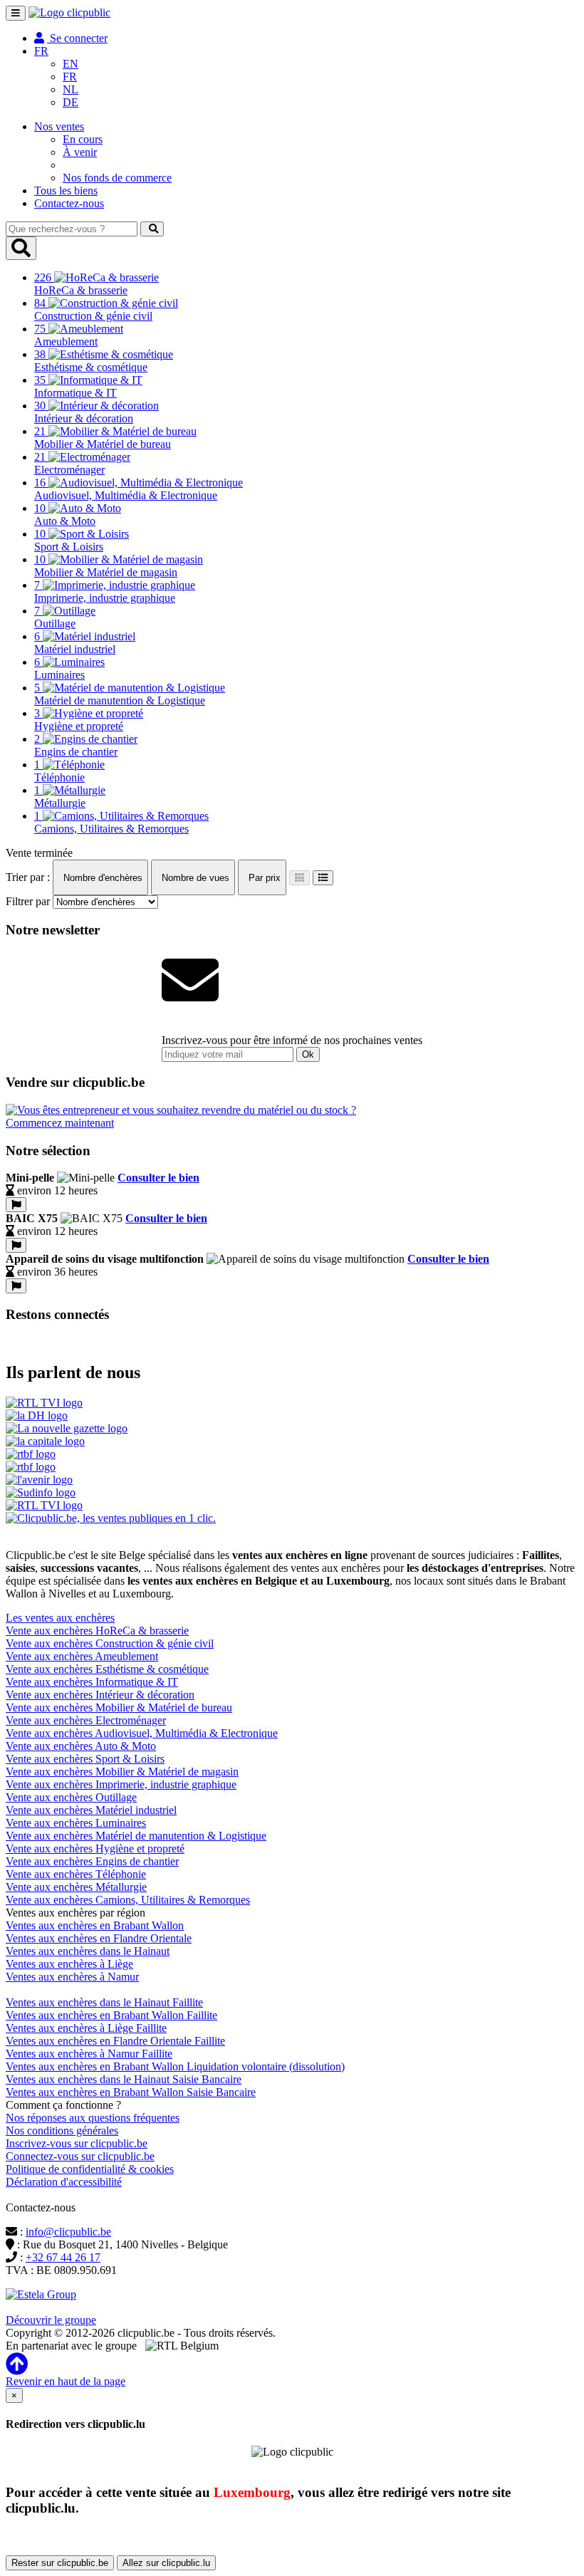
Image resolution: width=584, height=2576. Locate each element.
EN (71, 64)
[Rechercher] (152, 229)
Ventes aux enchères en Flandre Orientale (99, 1938)
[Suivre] (16, 1205)
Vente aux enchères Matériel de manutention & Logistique (136, 1836)
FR (70, 77)
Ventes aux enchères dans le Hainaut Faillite (104, 2002)
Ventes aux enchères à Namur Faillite (89, 2054)
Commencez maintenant (60, 1123)
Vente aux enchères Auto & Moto (81, 1746)
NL (71, 89)
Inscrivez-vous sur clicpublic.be (77, 2143)
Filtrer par (28, 901)
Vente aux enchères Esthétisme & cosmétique (107, 1669)
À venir (80, 152)
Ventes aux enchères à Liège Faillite (86, 2028)
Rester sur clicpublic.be (60, 2563)
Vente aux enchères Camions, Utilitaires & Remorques (128, 1900)
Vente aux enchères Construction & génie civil (110, 1643)
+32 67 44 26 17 (63, 2257)
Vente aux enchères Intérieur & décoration (100, 1695)
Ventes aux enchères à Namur (72, 1977)
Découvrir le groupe (51, 2320)
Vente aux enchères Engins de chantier (92, 1861)
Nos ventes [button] (59, 126)
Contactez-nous (69, 203)
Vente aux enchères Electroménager (86, 1720)
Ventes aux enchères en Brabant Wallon (95, 1925)
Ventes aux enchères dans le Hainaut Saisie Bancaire (124, 2079)
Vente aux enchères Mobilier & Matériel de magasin (122, 1772)
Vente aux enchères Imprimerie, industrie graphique (121, 1784)
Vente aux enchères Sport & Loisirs (85, 1759)
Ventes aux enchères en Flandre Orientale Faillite (115, 2041)
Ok (308, 1054)
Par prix (263, 878)
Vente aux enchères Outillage (71, 1797)
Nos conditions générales (62, 2131)
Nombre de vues (194, 878)
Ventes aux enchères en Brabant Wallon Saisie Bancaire (131, 2092)
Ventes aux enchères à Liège (69, 1964)
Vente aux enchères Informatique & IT (92, 1682)
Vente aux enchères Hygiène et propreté (95, 1848)
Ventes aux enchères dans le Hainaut (88, 1951)
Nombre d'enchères (101, 878)
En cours (83, 139)
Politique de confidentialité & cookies (90, 2169)
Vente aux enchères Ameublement (82, 1656)
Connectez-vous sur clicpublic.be (80, 2156)
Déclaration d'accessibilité (64, 2182)
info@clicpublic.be (68, 2232)
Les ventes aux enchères (60, 1618)
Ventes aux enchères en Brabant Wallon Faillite (111, 2015)
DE (71, 102)
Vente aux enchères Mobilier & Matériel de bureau (119, 1707)
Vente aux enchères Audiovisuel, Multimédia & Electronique (142, 1733)
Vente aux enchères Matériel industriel (91, 1810)
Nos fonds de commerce (117, 178)
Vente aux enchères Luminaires (76, 1823)
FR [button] (41, 51)
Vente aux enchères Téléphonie (76, 1874)
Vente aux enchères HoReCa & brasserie (97, 1631)
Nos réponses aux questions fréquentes (93, 2118)
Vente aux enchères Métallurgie (76, 1887)
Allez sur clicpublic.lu (166, 2563)
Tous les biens (66, 191)
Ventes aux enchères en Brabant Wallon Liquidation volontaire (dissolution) (175, 2066)
